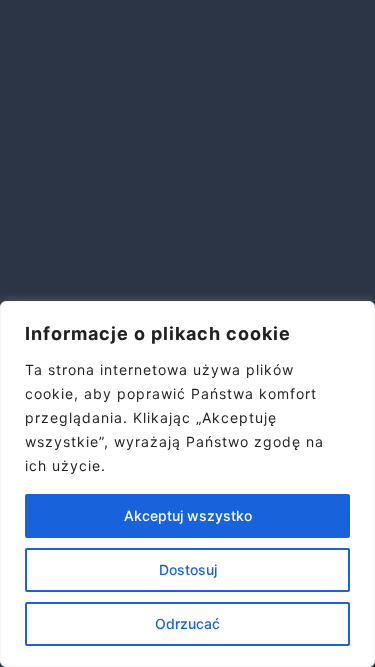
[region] (187, 484)
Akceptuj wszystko (188, 515)
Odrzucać (187, 623)
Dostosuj (188, 569)
